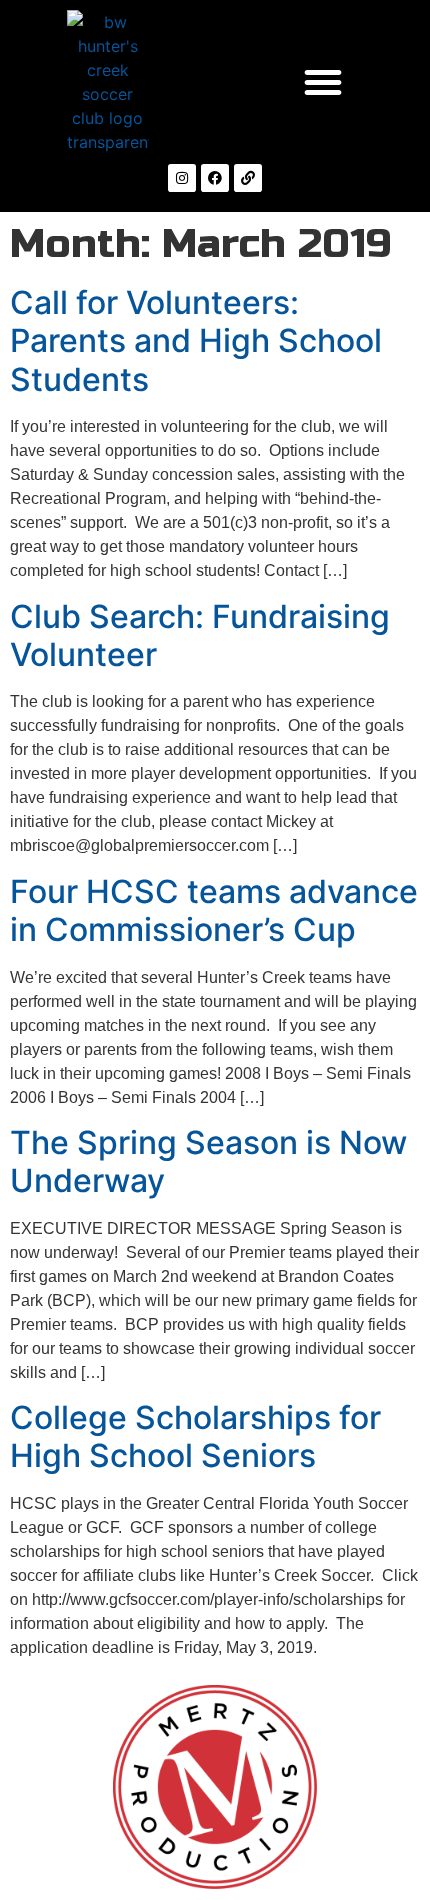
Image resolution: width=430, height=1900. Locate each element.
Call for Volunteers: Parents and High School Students (196, 341)
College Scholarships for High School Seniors (195, 1436)
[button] (323, 82)
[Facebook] (215, 178)
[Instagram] (182, 178)
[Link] (248, 178)
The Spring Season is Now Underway (208, 1161)
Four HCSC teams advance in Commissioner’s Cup (214, 910)
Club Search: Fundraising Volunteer (200, 635)
